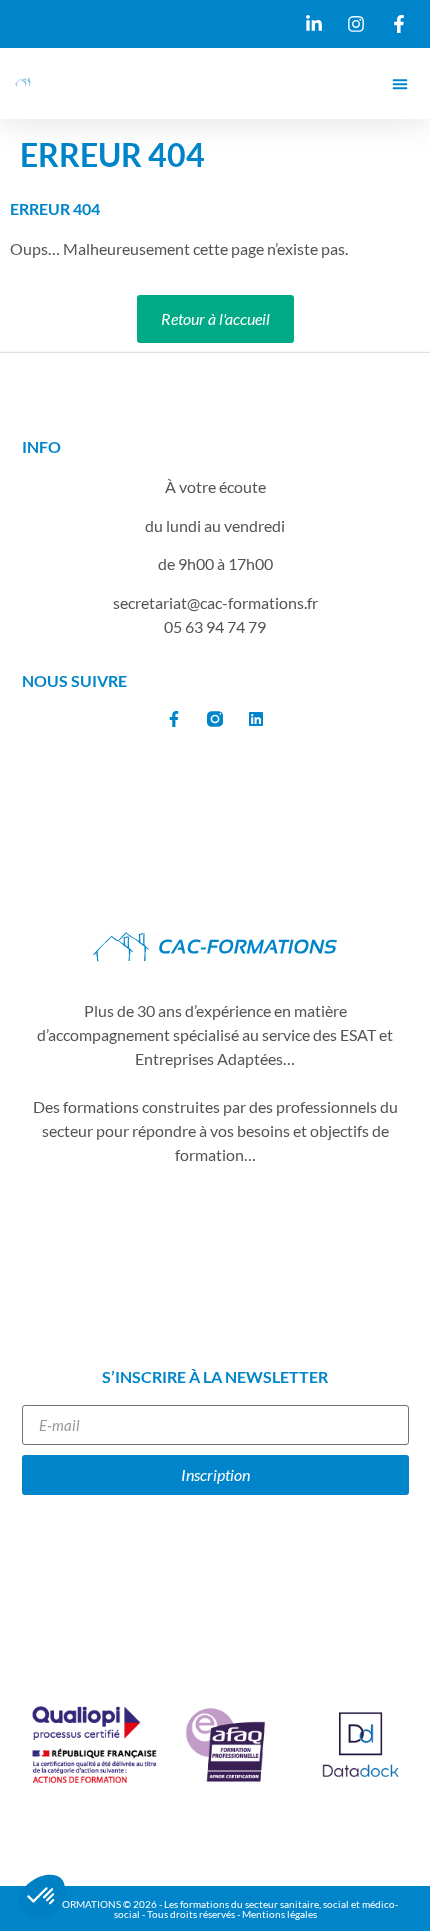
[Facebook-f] (174, 719)
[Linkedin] (256, 719)
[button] (399, 83)
